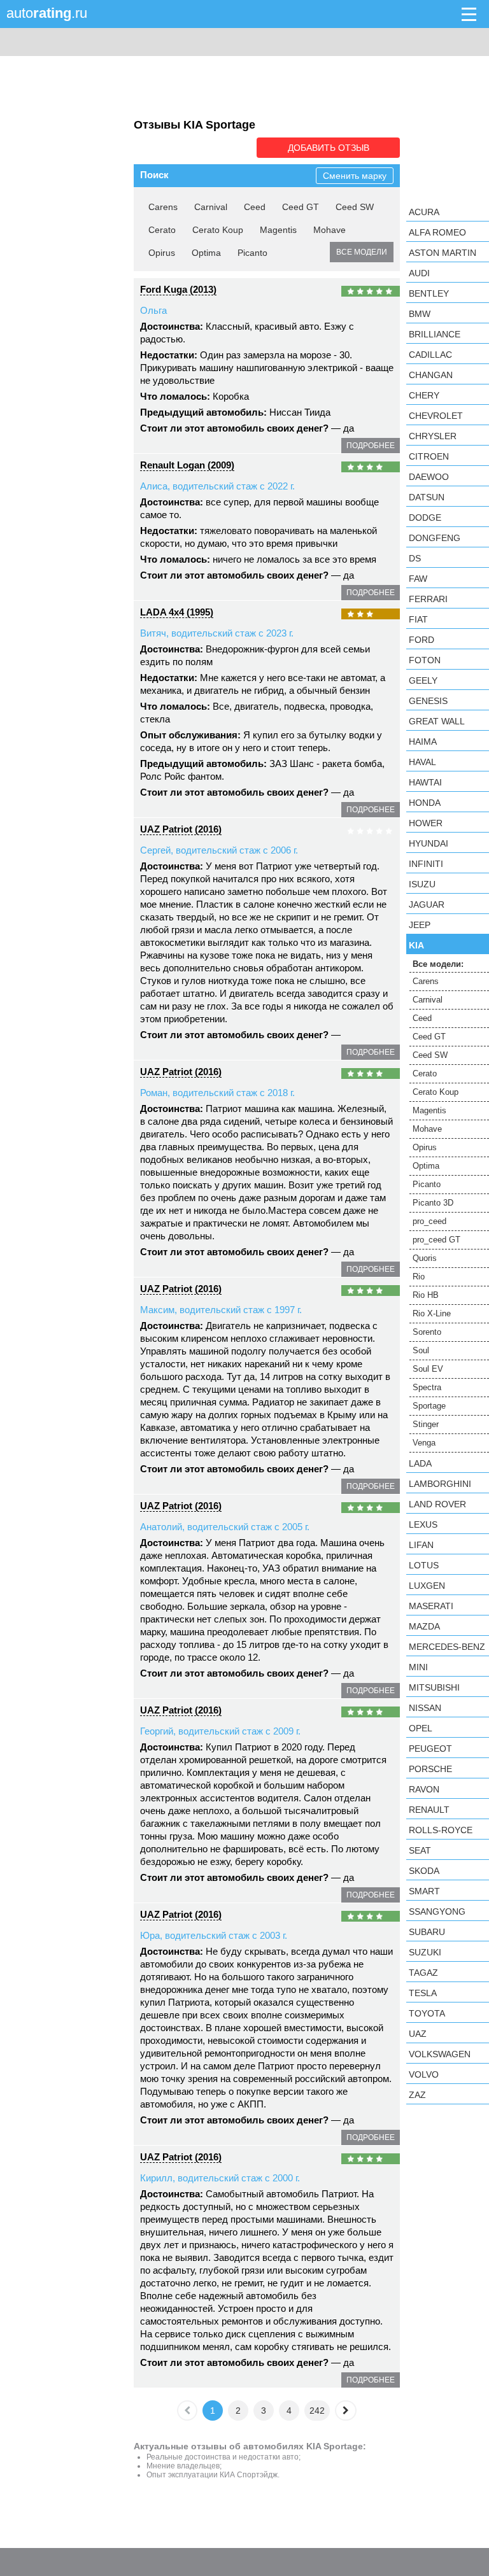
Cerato (162, 230)
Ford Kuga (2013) (178, 289)
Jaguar (427, 904)
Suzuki (425, 1952)
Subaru (427, 1932)
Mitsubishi (434, 1687)
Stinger (426, 1424)
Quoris (425, 1258)
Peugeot (430, 1749)
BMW (420, 314)
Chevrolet (436, 416)
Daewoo (429, 477)
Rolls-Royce (441, 1830)
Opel (421, 1728)
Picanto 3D (433, 1203)
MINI (418, 1667)
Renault (429, 1810)
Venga (424, 1443)
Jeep (420, 925)
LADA (420, 1463)
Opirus (162, 253)
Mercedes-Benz (447, 1647)
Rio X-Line (432, 1313)
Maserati (431, 1606)
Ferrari (428, 599)
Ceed (255, 207)
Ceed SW (355, 207)
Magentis (278, 230)
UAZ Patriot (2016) (181, 829)
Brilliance (435, 334)
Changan (431, 375)
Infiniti (426, 864)
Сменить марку (355, 176)
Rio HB (426, 1295)
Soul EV (428, 1369)
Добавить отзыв (329, 148)
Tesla (423, 1993)
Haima (423, 742)
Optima (206, 253)
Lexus (423, 1524)
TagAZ (423, 1973)
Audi (419, 273)
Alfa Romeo (437, 232)
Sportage (429, 1406)
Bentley (429, 293)
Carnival (211, 207)
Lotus (424, 1565)
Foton (425, 660)
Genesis (428, 701)
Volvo (424, 2074)
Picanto (252, 253)
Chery (424, 395)
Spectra (427, 1387)
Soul (421, 1350)
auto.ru (47, 13)
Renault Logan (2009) (187, 465)
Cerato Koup (218, 230)
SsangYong (437, 1911)
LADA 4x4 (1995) (177, 612)
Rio (419, 1277)
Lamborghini (440, 1484)
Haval (422, 762)
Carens (163, 207)
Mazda (424, 1626)
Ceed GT (301, 207)
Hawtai (425, 782)
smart (424, 1891)
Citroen (429, 456)
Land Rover (437, 1504)
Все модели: (438, 964)
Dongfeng (435, 538)
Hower (426, 823)
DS (415, 558)
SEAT (420, 1850)
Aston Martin (443, 253)
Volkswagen (440, 2054)
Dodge (425, 517)
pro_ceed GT (436, 1240)
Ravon (424, 1789)
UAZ (418, 2034)
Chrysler (433, 436)
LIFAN (421, 1545)
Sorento (427, 1332)
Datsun (427, 497)
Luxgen (427, 1586)
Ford (422, 640)
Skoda (424, 1871)
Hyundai (429, 843)
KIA (416, 945)
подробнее (371, 446)
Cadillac (430, 355)
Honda (425, 803)
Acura (424, 212)
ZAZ (417, 2095)
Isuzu (422, 884)
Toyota (427, 2013)
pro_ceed (429, 1221)
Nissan (425, 1708)
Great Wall (437, 721)
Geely (423, 680)
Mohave (330, 230)
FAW (418, 579)
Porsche (430, 1769)
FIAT (418, 619)
